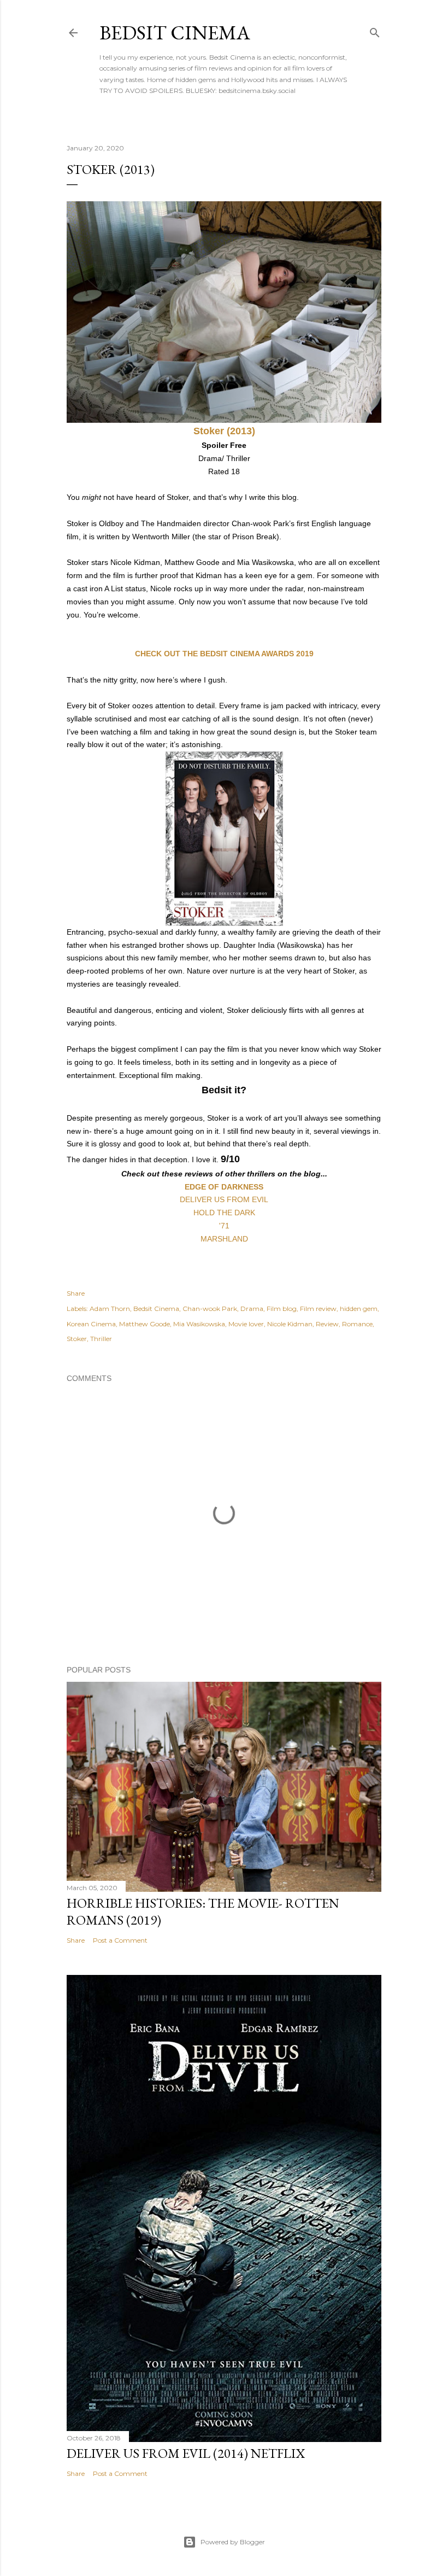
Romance (357, 1324)
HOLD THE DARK (224, 1213)
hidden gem (359, 1309)
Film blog (282, 1309)
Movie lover (246, 1324)
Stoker (77, 1339)
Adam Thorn (110, 1309)
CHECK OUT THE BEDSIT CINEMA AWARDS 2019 (224, 654)
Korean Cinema (91, 1324)
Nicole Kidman (290, 1324)
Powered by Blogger (233, 2542)
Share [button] (76, 1293)
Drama (252, 1309)
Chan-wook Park (210, 1309)
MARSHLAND (224, 1239)
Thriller (101, 1339)
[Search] (375, 30)
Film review (318, 1309)
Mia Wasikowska (199, 1324)
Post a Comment (120, 1940)
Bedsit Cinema (175, 33)
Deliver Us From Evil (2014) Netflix (186, 2453)
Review (327, 1324)
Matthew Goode (145, 1324)
